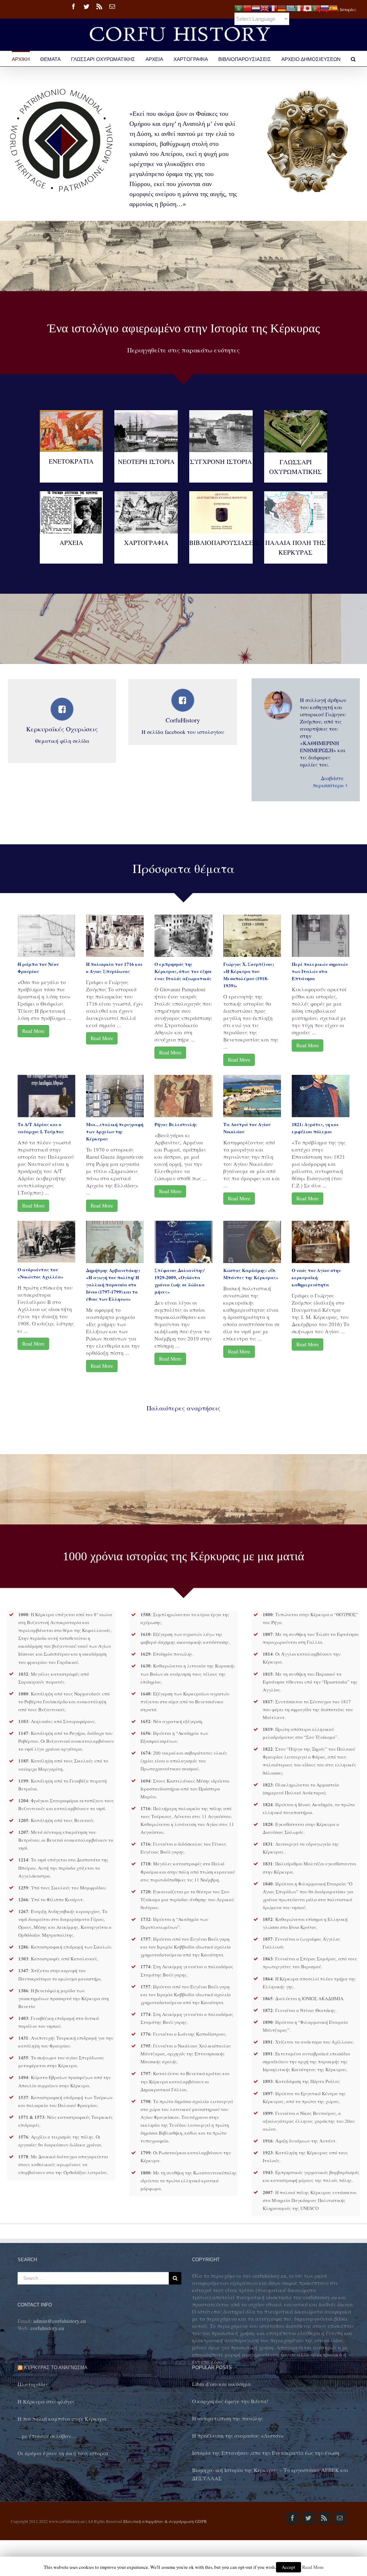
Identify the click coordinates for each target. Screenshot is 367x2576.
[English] (264, 7)
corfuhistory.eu (47, 2328)
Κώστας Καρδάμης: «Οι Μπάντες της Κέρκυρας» (251, 1274)
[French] (273, 7)
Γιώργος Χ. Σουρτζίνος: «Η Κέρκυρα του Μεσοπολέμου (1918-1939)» (249, 975)
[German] (282, 7)
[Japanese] (308, 7)
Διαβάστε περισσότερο (328, 782)
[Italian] (299, 7)
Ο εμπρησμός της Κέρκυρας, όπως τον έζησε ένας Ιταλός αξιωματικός (183, 971)
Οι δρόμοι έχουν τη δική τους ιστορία (63, 2453)
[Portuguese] (316, 7)
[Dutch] (256, 7)
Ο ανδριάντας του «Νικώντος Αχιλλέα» (40, 1273)
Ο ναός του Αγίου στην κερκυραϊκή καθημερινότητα (316, 1277)
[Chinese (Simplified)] (247, 7)
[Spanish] (333, 7)
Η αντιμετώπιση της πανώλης (228, 2418)
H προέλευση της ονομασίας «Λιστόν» (238, 2435)
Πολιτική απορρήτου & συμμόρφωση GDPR (165, 2521)
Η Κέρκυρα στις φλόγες (46, 2401)
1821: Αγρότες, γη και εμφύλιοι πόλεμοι (315, 1128)
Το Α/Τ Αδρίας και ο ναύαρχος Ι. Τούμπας (41, 1128)
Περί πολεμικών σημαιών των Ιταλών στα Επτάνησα (320, 971)
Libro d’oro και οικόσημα (221, 2384)
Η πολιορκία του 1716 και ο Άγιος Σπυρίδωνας (114, 967)
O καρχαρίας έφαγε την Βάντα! (230, 2401)
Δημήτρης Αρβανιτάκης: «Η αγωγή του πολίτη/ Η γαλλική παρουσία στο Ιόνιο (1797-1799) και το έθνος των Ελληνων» (113, 1284)
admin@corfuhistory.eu (60, 2321)
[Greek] (290, 7)
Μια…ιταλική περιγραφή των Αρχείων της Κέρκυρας (115, 1131)
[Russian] (325, 7)
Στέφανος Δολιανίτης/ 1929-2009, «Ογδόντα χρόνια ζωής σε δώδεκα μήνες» (180, 1281)
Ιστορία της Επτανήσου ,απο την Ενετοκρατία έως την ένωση (266, 2453)
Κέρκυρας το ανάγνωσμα (56, 2368)
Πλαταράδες (33, 2384)
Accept (289, 2567)
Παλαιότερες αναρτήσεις (183, 1408)
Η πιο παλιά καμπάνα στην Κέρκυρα (62, 2419)
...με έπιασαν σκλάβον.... (47, 2436)
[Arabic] (239, 7)
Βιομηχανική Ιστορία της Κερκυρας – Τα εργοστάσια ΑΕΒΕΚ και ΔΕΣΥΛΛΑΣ (270, 2474)
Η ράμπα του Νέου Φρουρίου (38, 967)
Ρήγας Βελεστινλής (176, 1124)
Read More (33, 1031)
